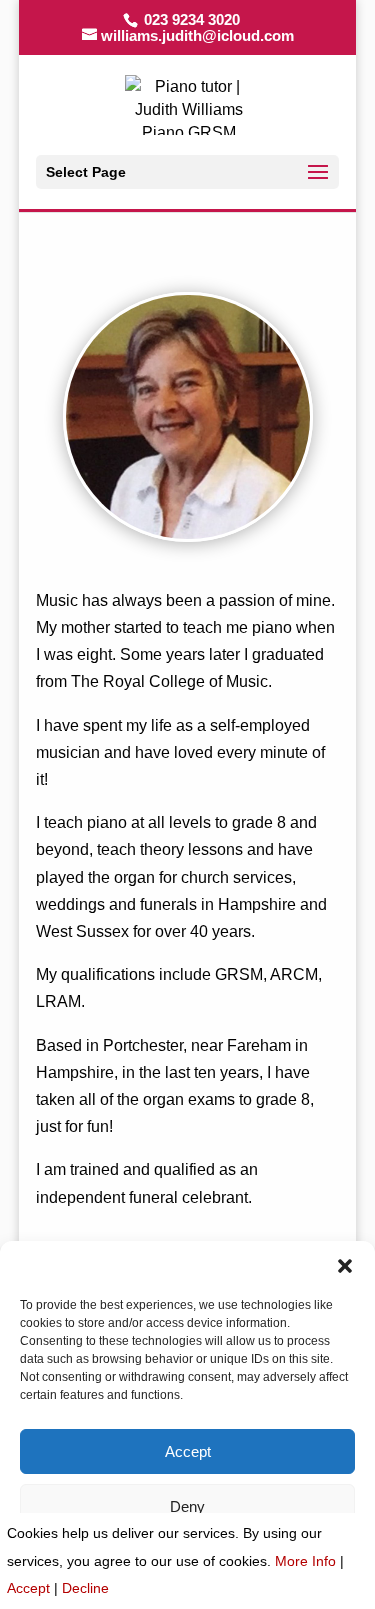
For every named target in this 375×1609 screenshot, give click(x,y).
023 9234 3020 (190, 19)
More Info (305, 1561)
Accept (188, 1451)
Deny (187, 1506)
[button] (345, 1266)
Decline (85, 1588)
